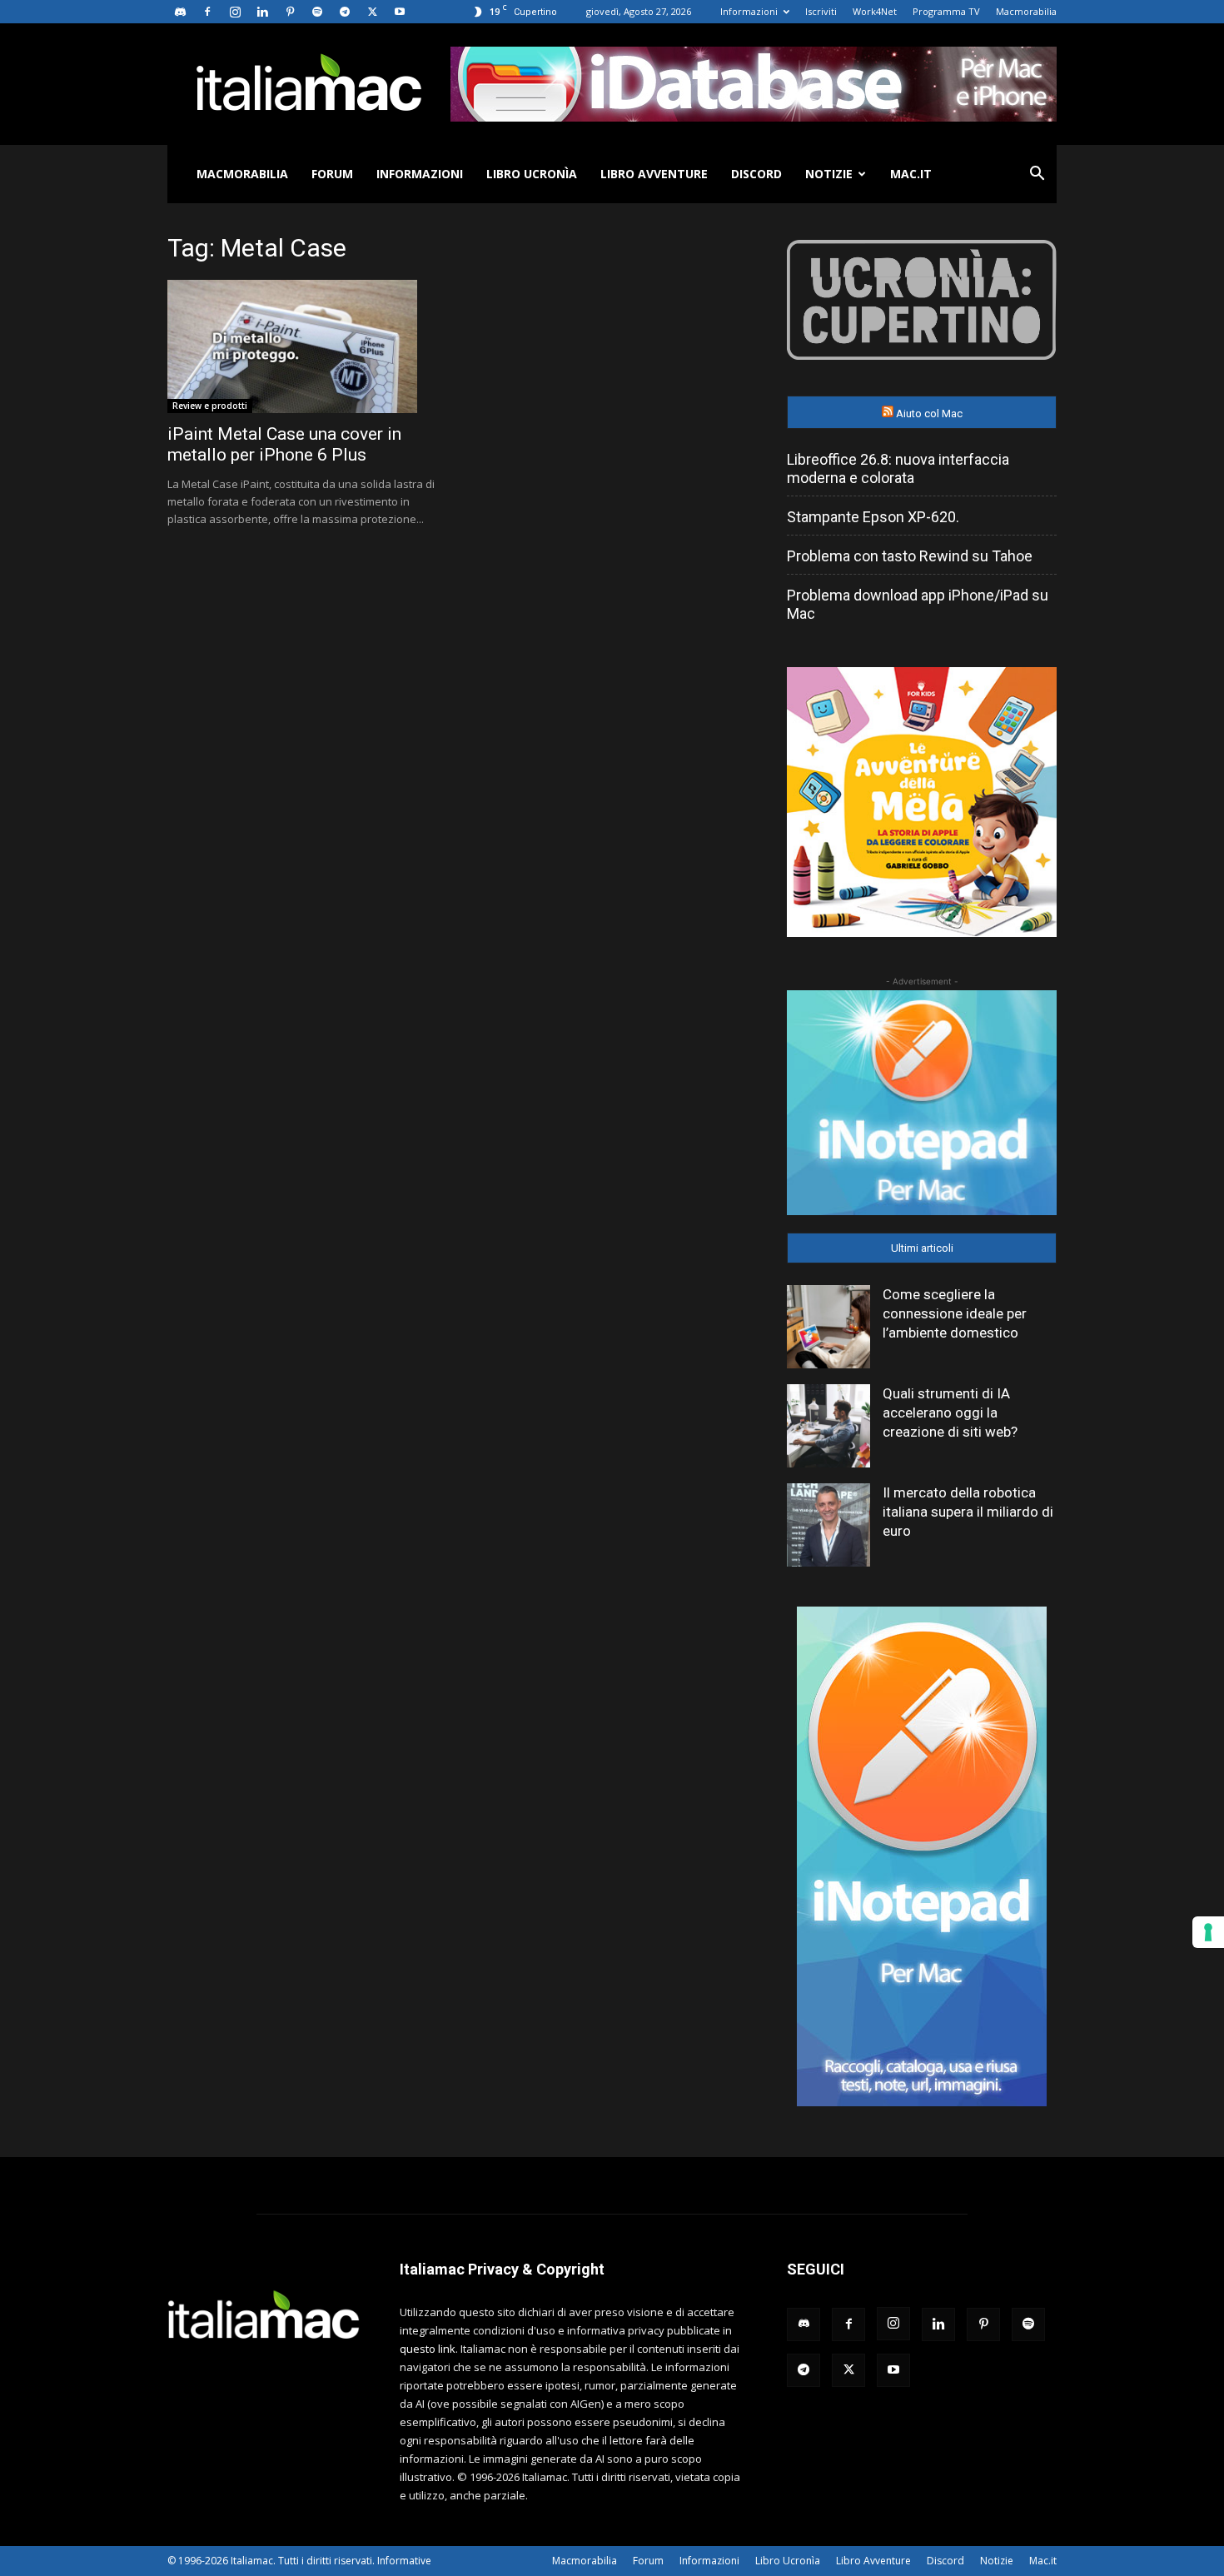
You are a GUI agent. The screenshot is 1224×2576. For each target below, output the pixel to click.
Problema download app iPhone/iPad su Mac (918, 604)
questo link (428, 2349)
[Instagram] (235, 12)
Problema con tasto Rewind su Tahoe (910, 556)
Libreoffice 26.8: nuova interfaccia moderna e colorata (898, 468)
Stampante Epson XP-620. (873, 517)
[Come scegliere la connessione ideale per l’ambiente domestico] (828, 1327)
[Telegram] (345, 12)
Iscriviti (821, 11)
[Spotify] (317, 12)
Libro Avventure (654, 174)
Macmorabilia (1026, 11)
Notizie (829, 174)
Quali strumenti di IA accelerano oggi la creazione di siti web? (950, 1413)
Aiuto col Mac (929, 414)
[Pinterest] (290, 12)
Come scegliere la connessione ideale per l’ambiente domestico (955, 1313)
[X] (372, 12)
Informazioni (749, 11)
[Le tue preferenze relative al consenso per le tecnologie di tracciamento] (1208, 1932)
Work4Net (875, 11)
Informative (404, 2561)
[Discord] (180, 12)
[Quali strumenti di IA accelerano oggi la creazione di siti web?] (828, 1426)
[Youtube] (400, 12)
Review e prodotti (210, 406)
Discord (756, 174)
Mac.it (911, 174)
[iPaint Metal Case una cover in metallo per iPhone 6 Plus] (302, 346)
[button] (1037, 175)
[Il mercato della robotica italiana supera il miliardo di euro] (828, 1525)
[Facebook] (207, 12)
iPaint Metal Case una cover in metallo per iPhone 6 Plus (284, 444)
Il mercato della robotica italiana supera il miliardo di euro (968, 1512)
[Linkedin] (262, 12)
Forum (332, 174)
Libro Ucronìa (532, 174)
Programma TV (946, 11)
